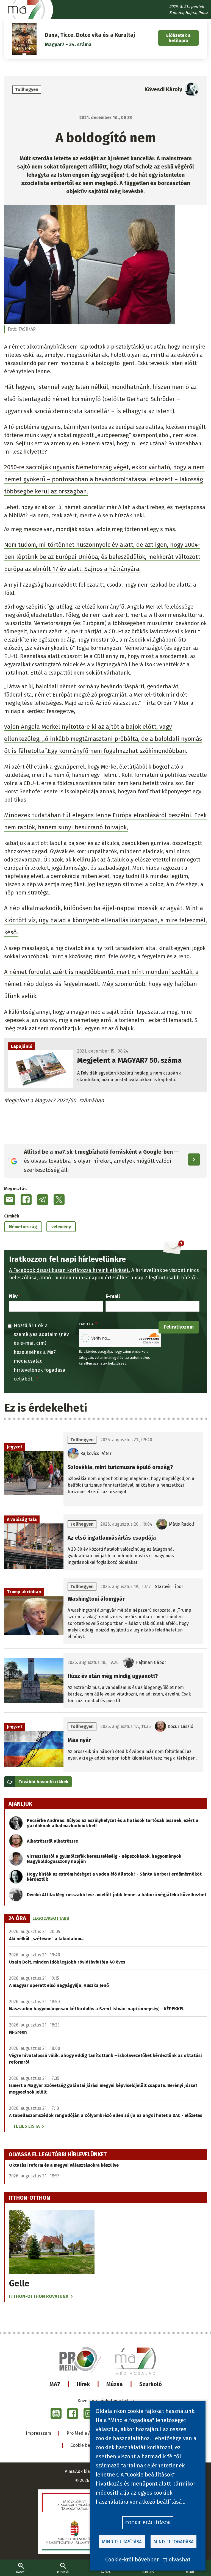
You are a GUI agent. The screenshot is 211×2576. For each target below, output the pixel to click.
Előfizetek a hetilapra (178, 38)
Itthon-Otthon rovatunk (39, 2296)
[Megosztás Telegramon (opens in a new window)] (43, 1200)
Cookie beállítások (89, 2445)
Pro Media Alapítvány (88, 2433)
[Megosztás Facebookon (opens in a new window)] (26, 1200)
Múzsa (115, 2384)
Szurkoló (151, 2384)
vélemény (61, 1227)
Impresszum (38, 2433)
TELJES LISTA (26, 2126)
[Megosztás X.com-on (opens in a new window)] (59, 1200)
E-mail (113, 1296)
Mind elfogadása (174, 2542)
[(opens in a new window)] (56, 2414)
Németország (23, 1227)
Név (13, 1296)
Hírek (83, 2384)
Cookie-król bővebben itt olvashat (148, 2560)
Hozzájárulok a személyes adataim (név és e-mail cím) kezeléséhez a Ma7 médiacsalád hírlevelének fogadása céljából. (41, 1352)
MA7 (55, 2384)
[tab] (17, 1918)
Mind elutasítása (122, 2542)
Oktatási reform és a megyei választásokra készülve (64, 2165)
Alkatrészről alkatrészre (52, 1841)
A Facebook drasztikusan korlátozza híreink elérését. (70, 1270)
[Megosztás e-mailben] (10, 1200)
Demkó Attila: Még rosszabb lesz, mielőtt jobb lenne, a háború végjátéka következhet (117, 1895)
